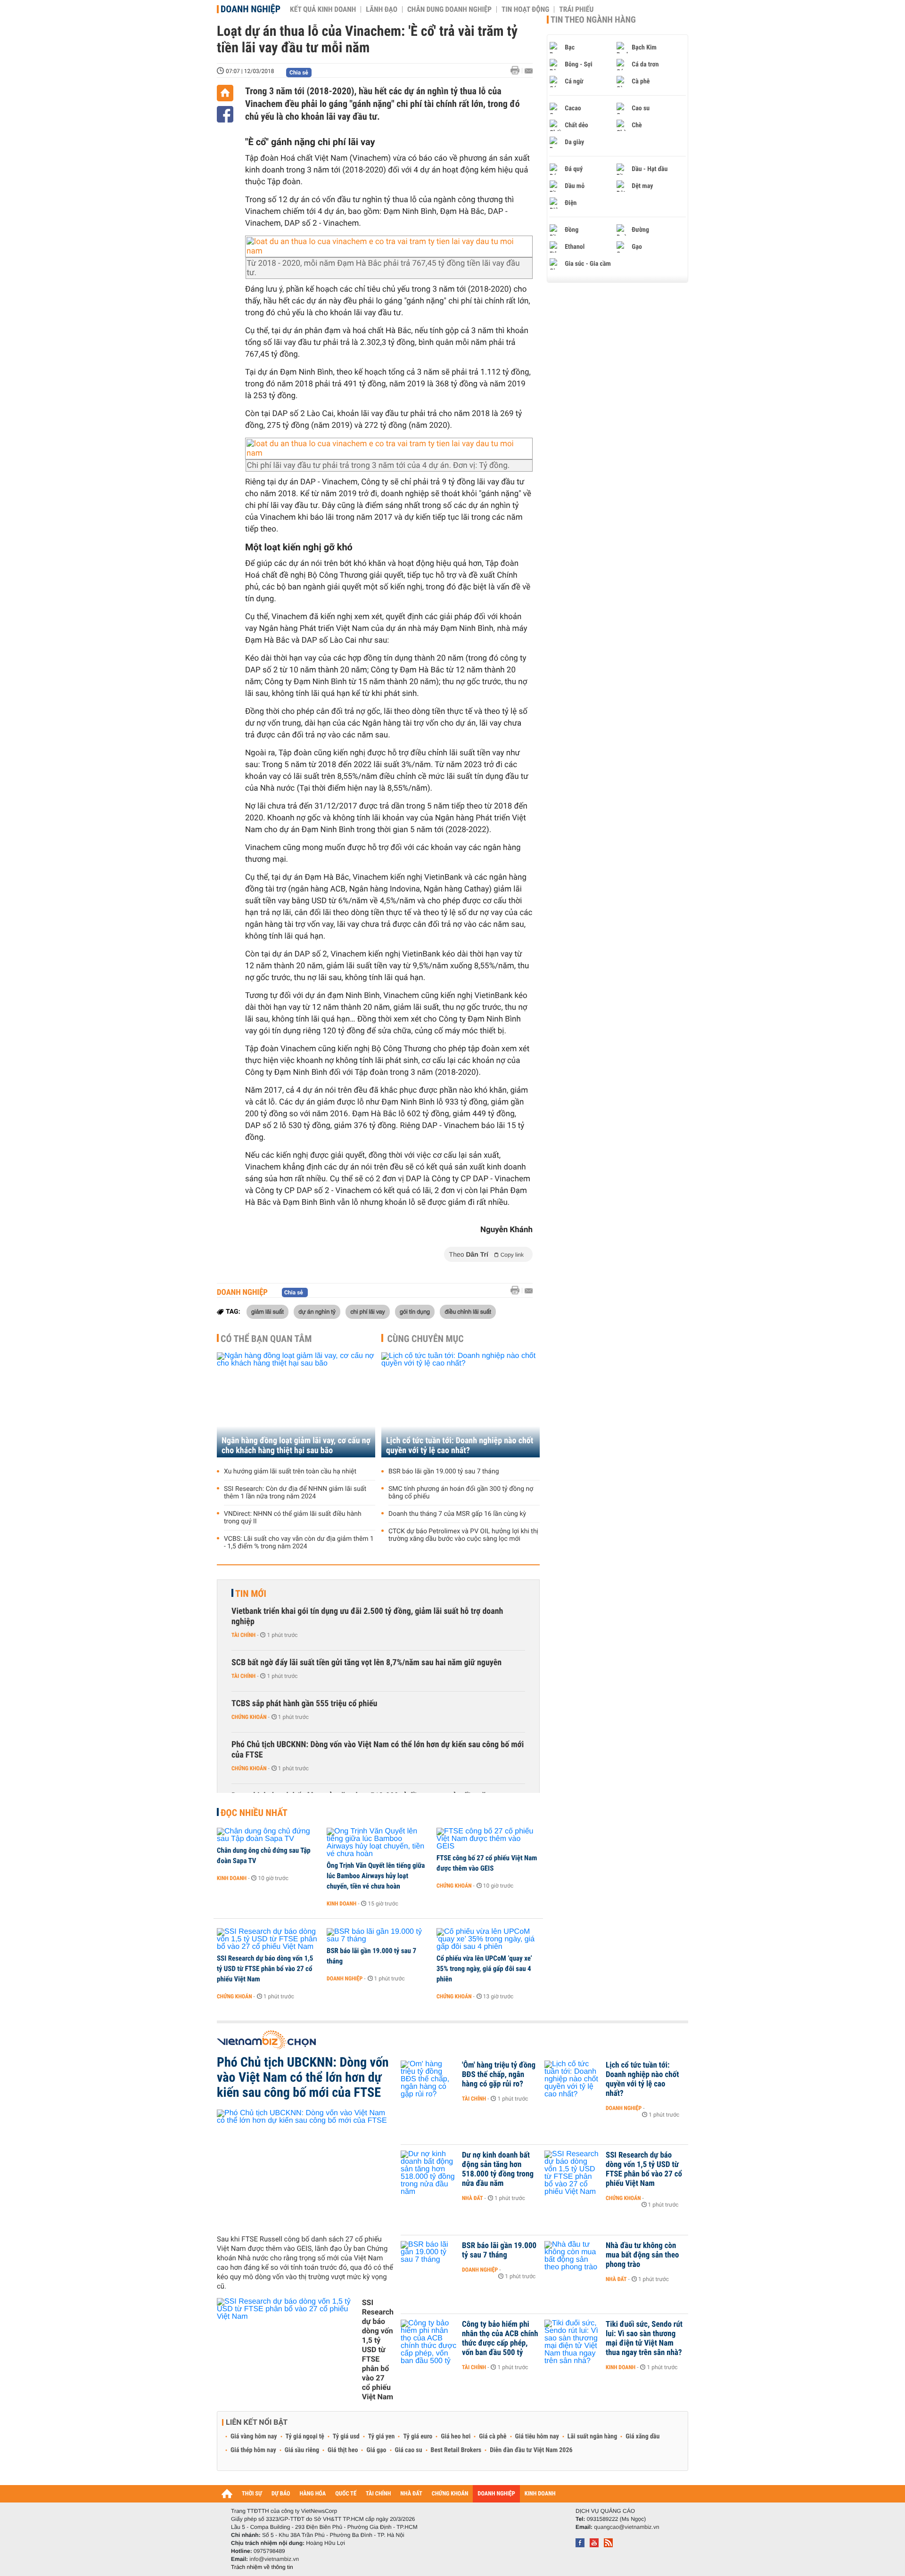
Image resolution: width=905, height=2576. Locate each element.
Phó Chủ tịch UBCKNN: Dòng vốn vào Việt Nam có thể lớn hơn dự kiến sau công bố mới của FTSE (378, 1750)
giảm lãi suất (267, 1311)
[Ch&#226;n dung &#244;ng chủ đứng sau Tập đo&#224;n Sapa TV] (268, 1835)
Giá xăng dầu (642, 2437)
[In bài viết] (518, 70)
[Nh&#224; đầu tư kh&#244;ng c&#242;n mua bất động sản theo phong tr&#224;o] (573, 2260)
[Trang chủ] (225, 93)
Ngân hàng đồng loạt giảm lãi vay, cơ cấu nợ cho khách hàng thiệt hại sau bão (296, 1446)
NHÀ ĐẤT (411, 2494)
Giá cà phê (493, 2437)
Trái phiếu (576, 9)
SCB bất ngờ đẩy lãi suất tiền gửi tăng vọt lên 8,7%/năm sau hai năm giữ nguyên (366, 1663)
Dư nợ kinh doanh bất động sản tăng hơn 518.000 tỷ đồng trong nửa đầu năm (498, 2169)
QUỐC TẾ (346, 2494)
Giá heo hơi (456, 2437)
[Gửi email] (529, 71)
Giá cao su (409, 2450)
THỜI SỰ (252, 2494)
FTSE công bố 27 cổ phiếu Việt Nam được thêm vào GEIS (487, 1863)
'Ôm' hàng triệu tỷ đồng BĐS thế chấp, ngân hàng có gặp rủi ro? (499, 2075)
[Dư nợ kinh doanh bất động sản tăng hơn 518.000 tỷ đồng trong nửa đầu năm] (429, 2169)
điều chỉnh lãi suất (468, 1311)
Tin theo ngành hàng (593, 20)
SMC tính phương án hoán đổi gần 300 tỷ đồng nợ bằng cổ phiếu (461, 1493)
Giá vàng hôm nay (254, 2437)
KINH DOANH (540, 2494)
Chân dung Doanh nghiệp (449, 9)
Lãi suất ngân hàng (592, 2437)
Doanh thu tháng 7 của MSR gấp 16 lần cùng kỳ (457, 1514)
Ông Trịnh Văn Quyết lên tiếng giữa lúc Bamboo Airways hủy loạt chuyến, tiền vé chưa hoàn (376, 1876)
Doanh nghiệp (251, 9)
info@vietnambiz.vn (274, 2559)
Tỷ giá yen (382, 2437)
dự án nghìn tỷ (317, 1311)
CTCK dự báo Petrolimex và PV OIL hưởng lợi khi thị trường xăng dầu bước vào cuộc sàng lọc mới (463, 1535)
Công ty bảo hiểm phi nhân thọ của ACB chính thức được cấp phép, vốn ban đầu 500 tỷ (500, 2339)
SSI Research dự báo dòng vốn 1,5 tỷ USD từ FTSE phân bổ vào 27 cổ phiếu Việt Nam (265, 1969)
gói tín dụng (415, 1311)
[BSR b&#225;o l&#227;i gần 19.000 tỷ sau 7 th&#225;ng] (378, 1936)
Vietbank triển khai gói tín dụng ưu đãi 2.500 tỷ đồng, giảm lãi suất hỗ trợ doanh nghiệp (367, 1616)
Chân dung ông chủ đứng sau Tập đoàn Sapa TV (264, 1856)
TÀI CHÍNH (378, 2494)
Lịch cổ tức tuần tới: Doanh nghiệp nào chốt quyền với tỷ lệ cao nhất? (460, 1446)
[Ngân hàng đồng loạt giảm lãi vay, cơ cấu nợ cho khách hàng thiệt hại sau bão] (296, 1405)
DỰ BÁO (281, 2494)
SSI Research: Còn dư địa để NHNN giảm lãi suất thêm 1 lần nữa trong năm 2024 (295, 1493)
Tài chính (243, 1635)
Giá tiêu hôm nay (537, 2437)
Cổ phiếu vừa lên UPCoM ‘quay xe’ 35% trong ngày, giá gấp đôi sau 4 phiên (484, 1969)
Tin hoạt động (525, 9)
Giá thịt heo (343, 2450)
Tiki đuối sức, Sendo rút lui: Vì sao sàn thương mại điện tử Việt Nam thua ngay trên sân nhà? (644, 2339)
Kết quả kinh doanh (323, 9)
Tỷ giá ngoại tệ (305, 2437)
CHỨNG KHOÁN (450, 2494)
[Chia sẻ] (225, 114)
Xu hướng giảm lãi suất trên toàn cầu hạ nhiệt (290, 1472)
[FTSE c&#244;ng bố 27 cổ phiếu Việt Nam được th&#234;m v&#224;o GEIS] (488, 1839)
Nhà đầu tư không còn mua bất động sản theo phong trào (642, 2255)
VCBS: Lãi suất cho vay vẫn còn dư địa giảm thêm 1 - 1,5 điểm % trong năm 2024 (299, 1543)
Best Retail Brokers (456, 2450)
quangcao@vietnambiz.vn (626, 2527)
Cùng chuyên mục (426, 1339)
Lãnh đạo (382, 9)
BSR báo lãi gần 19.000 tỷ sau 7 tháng (444, 1472)
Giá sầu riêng (302, 2450)
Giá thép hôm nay (253, 2450)
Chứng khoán (249, 1717)
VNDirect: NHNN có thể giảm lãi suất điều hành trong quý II (293, 1518)
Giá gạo (376, 2450)
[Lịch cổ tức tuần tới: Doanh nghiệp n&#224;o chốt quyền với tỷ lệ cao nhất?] (573, 2079)
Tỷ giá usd (346, 2437)
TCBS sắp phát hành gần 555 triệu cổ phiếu (304, 1704)
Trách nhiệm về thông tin (262, 2567)
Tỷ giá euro (418, 2437)
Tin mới (251, 1594)
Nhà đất (473, 2198)
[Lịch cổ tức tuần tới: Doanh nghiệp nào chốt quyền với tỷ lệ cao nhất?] (461, 1405)
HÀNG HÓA (313, 2494)
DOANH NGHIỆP (496, 2494)
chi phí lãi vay (367, 1311)
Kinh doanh (232, 1878)
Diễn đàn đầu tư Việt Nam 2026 (531, 2450)
